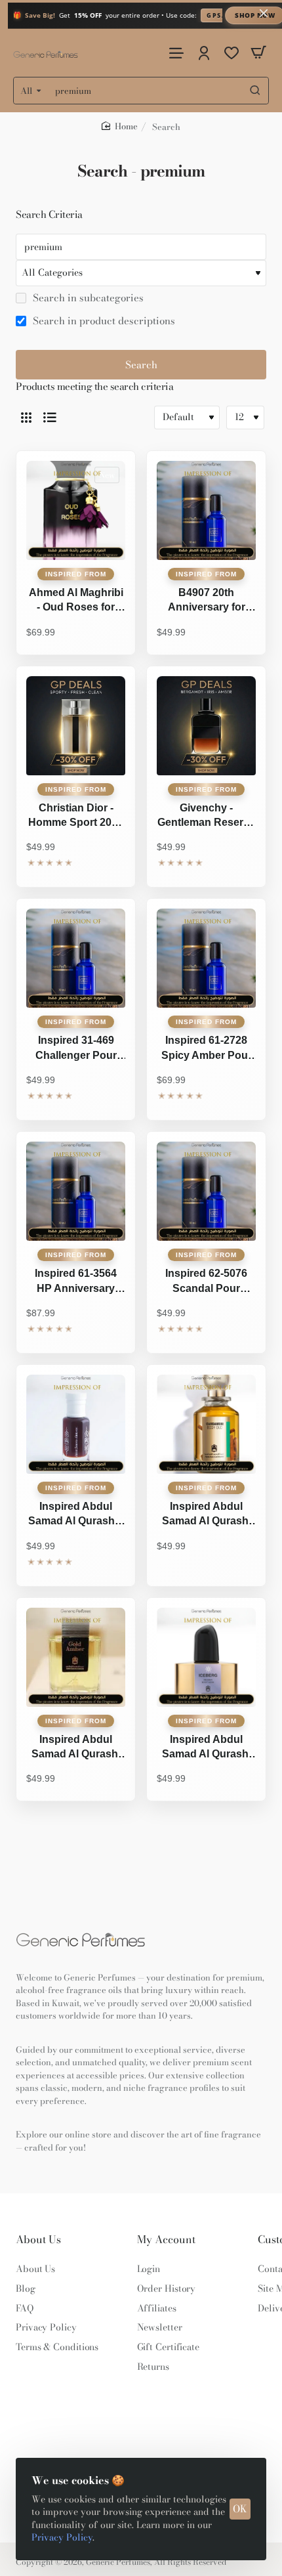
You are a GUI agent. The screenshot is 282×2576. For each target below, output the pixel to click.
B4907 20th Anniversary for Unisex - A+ (207, 601)
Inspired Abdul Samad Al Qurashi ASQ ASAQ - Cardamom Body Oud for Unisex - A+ (206, 1515)
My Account (166, 2240)
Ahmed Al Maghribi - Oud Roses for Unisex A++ (76, 601)
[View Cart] (258, 53)
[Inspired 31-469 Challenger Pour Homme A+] (76, 958)
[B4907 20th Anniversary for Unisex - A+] (206, 510)
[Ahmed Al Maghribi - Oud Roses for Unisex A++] (76, 510)
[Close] (264, 13)
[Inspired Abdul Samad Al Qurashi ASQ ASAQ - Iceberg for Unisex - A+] (206, 1657)
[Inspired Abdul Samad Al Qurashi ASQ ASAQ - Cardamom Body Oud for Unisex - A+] (206, 1424)
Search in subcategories (87, 298)
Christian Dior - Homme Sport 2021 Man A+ (76, 817)
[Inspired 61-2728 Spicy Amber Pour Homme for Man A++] (206, 958)
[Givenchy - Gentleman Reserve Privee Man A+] (206, 726)
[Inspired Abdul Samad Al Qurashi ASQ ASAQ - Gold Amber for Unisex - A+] (76, 1657)
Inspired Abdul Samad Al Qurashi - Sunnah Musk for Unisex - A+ (76, 1515)
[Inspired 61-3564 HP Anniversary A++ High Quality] (76, 1191)
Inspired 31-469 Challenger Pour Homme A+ (76, 1049)
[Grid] (26, 418)
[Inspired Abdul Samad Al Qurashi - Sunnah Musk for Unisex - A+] (76, 1424)
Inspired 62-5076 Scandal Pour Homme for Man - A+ (206, 1282)
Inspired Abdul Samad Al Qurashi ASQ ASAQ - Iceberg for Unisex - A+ (207, 1748)
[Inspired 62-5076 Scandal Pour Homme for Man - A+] (206, 1191)
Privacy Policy (62, 2537)
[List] (50, 418)
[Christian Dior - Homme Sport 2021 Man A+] (76, 726)
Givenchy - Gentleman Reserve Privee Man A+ (206, 817)
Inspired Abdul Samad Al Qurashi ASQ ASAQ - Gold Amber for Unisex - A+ (76, 1748)
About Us (38, 2240)
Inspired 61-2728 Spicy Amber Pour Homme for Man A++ (207, 1049)
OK (240, 2509)
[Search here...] (255, 91)
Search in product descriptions (103, 321)
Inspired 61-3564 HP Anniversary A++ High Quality (76, 1282)
